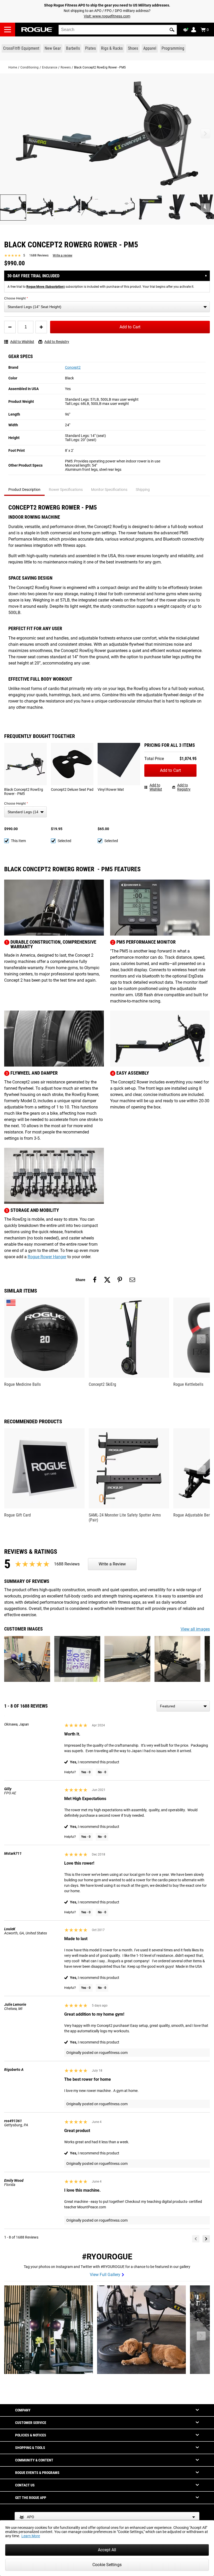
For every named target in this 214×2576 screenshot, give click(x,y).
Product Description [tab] (24, 490)
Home (13, 67)
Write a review (63, 255)
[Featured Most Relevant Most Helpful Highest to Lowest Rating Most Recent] (183, 1706)
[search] (118, 30)
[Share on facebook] (95, 1280)
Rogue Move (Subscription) (46, 287)
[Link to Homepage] (37, 30)
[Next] (206, 2239)
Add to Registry (57, 342)
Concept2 (73, 367)
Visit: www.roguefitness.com (107, 16)
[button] (172, 30)
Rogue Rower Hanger (47, 1257)
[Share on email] (132, 1280)
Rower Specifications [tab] (66, 490)
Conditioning (29, 67)
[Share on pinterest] (120, 1280)
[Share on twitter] (107, 1280)
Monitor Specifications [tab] (109, 490)
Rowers (66, 67)
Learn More (31, 2536)
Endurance (50, 67)
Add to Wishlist (22, 342)
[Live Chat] (187, 30)
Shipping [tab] (143, 490)
